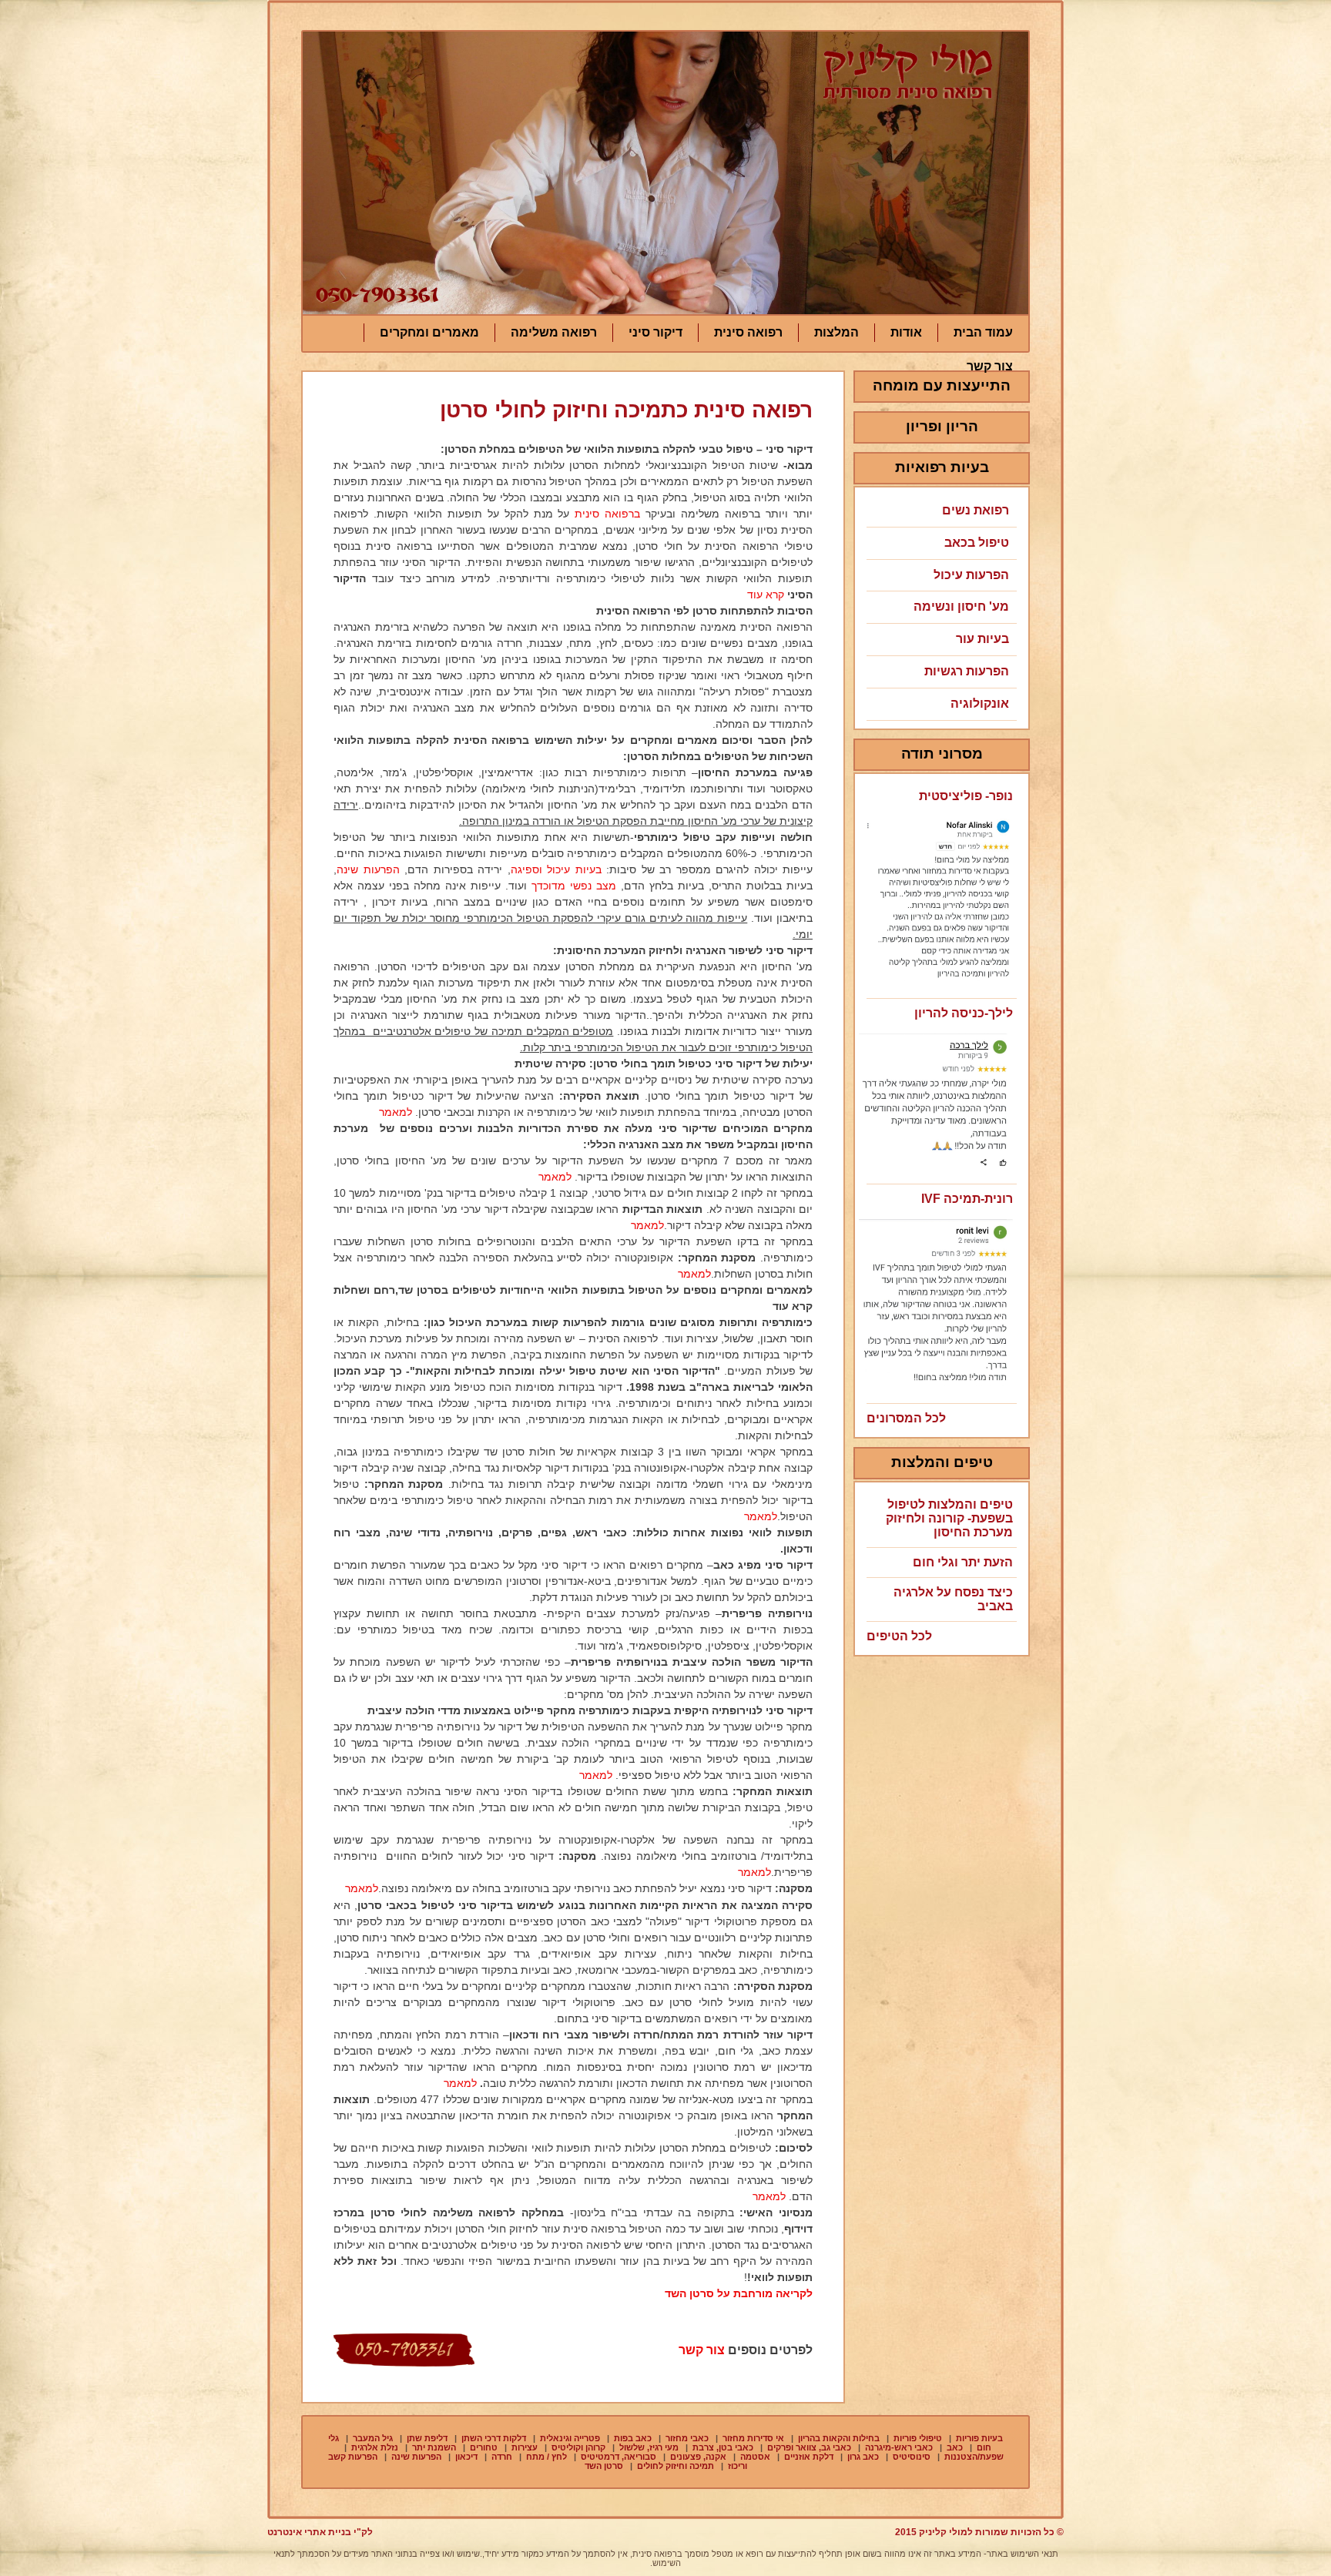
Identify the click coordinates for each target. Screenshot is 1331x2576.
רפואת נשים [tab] (976, 510)
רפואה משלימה (554, 332)
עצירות (525, 2447)
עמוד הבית (983, 332)
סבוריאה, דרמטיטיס (619, 2457)
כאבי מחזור (687, 2438)
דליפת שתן (427, 2438)
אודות (906, 332)
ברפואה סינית (607, 514)
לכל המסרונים (906, 1418)
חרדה (502, 2457)
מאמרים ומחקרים (429, 332)
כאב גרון (863, 2457)
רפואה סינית (748, 332)
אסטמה (755, 2457)
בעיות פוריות (979, 2438)
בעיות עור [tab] (982, 639)
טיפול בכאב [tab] (977, 543)
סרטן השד (604, 2466)
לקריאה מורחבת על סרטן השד (739, 2293)
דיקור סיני (655, 332)
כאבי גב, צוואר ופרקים (809, 2447)
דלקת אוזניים (809, 2457)
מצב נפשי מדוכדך (574, 886)
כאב (955, 2447)
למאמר (396, 1112)
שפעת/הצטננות (974, 2457)
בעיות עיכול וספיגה (556, 869)
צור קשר (990, 366)
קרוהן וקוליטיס (578, 2447)
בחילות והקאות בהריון (839, 2438)
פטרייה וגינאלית (570, 2438)
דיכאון (466, 2457)
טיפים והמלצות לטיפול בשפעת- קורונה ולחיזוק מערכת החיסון (949, 1518)
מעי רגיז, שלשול (649, 2447)
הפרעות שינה (368, 869)
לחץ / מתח (546, 2457)
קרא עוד (766, 595)
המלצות (836, 332)
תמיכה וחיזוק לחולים (676, 2466)
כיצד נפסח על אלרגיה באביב (953, 1599)
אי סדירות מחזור (753, 2438)
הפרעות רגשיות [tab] (967, 671)
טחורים (484, 2447)
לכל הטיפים (899, 1636)
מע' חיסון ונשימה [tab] (961, 606)
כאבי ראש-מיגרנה (899, 2447)
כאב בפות (633, 2438)
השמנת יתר (434, 2447)
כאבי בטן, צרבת (723, 2447)
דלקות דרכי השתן (494, 2438)
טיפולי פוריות (918, 2438)
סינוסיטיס (912, 2457)
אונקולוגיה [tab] (980, 703)
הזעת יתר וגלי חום (963, 1562)
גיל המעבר (373, 2438)
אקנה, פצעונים (698, 2457)
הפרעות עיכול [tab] (971, 575)
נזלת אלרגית (375, 2447)
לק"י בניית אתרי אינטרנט (320, 2532)
